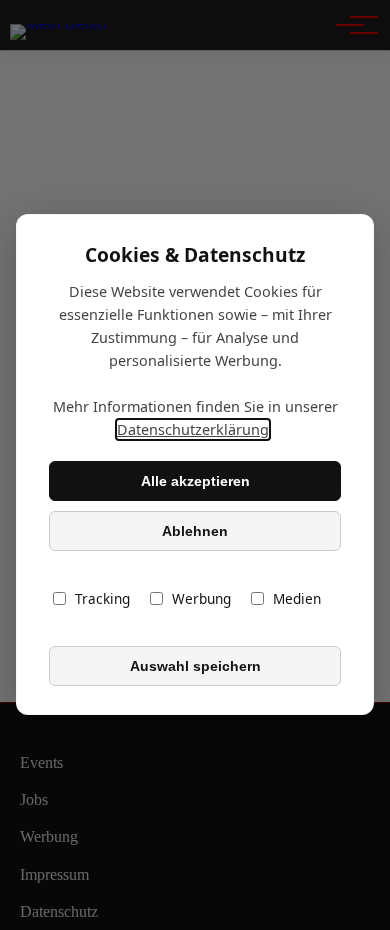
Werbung (201, 599)
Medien (297, 599)
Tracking (102, 599)
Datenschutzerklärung (193, 430)
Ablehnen (195, 531)
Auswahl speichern (195, 666)
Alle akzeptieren (195, 481)
